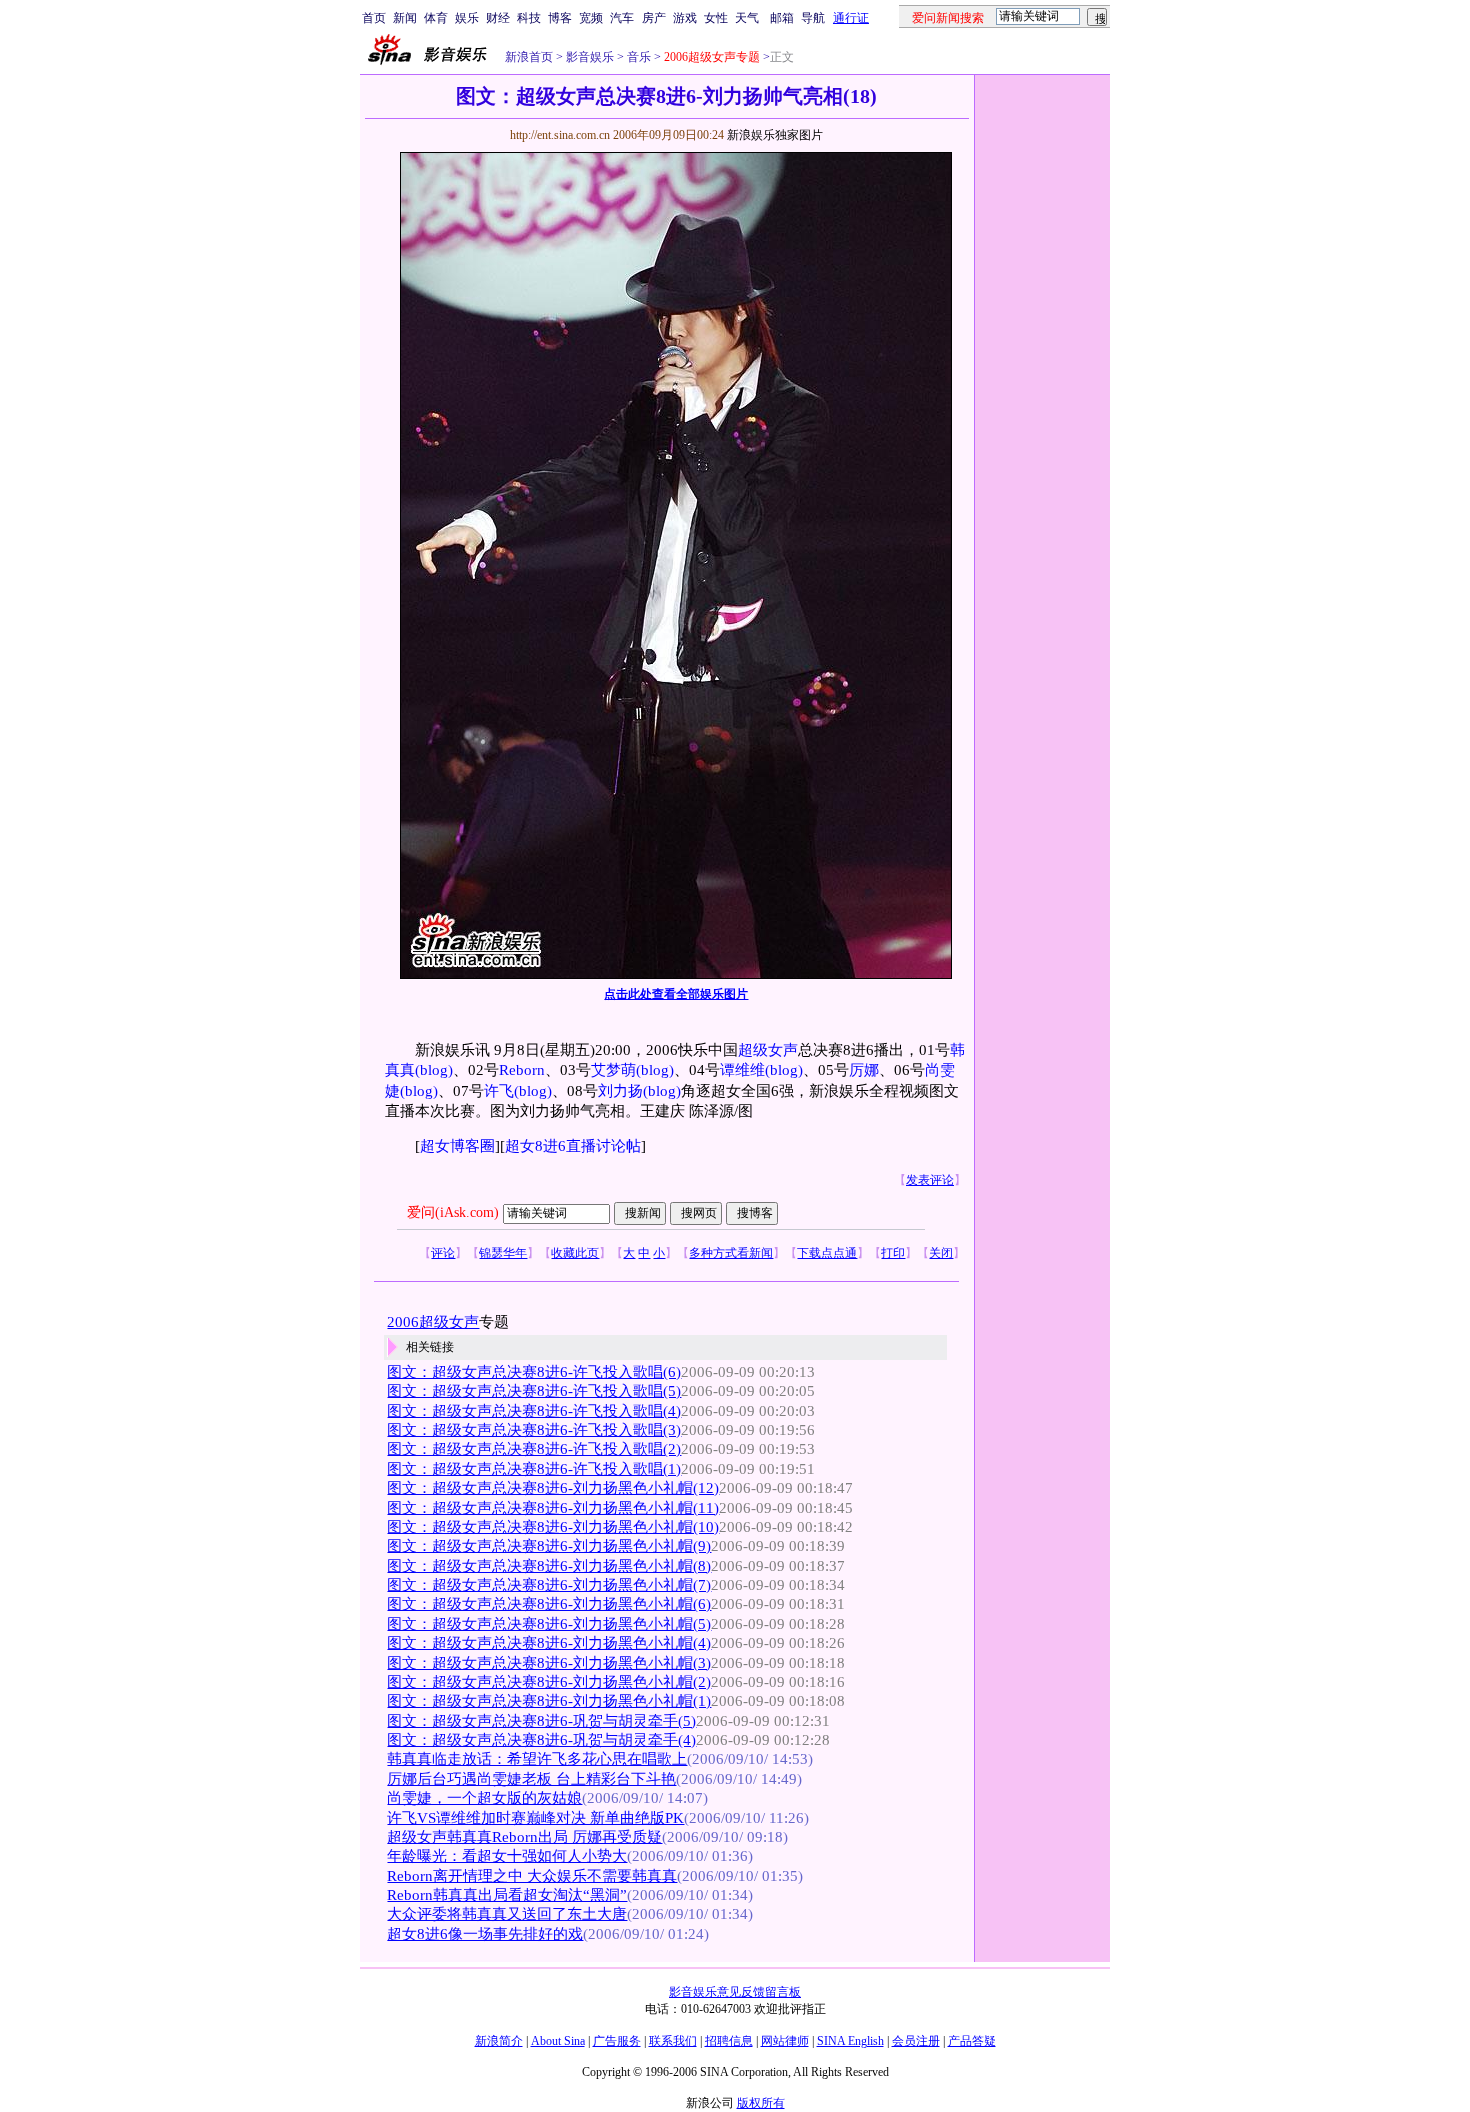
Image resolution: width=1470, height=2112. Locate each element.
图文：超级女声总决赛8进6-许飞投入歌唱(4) (534, 1411)
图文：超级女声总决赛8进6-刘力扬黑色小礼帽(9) (549, 1546)
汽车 (622, 18)
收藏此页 (575, 1253)
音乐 (637, 57)
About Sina (558, 2041)
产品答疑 (972, 2041)
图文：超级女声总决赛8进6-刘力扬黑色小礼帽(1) (549, 1701)
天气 (747, 18)
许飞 (499, 1091)
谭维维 (742, 1070)
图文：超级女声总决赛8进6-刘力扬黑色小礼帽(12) (553, 1488)
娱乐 (467, 18)
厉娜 (864, 1070)
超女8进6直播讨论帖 (573, 1146)
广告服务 (617, 2041)
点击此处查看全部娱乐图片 (676, 994)
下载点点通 (827, 1253)
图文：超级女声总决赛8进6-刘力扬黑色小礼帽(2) (549, 1682)
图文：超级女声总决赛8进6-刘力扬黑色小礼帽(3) (549, 1663)
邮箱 (782, 18)
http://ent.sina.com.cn (561, 135)
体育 (436, 18)
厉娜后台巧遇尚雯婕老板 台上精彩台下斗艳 (531, 1779)
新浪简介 (499, 2041)
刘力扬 (620, 1091)
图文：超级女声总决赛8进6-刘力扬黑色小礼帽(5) (549, 1624)
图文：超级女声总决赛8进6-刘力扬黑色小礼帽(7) (549, 1585)
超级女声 (768, 1050)
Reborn (522, 1070)
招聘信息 (729, 2041)
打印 (893, 1253)
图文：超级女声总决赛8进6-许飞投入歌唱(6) (534, 1372)
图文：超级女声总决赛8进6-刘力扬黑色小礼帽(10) (553, 1527)
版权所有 (761, 2103)
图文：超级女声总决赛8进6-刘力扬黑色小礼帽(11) (553, 1508)
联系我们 (673, 2041)
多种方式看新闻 (731, 1253)
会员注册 (916, 2041)
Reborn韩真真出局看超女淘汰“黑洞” (507, 1895)
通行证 (851, 18)
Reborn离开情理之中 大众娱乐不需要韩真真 (532, 1876)
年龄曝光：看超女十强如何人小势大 (507, 1856)
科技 (529, 18)
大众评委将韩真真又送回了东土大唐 (507, 1914)
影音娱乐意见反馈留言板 (735, 1992)
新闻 (405, 18)
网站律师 (785, 2041)
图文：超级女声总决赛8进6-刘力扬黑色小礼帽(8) (549, 1566)
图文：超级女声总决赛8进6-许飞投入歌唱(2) (534, 1449)
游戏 (685, 18)
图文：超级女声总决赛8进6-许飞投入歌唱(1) (534, 1469)
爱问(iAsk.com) (453, 1212)
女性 (716, 18)
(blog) (434, 1070)
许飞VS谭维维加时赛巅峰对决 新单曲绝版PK (535, 1818)
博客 (560, 18)
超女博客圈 (457, 1146)
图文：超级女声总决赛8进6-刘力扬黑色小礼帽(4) (549, 1643)
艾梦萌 (613, 1070)
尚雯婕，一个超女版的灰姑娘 (484, 1798)
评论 (443, 1253)
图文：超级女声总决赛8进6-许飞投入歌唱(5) (534, 1391)
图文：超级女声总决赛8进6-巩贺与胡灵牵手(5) (541, 1721)
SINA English (850, 2041)
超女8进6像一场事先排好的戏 (485, 1934)
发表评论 (930, 1180)
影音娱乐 (590, 57)
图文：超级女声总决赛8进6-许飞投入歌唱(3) (534, 1430)
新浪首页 (529, 57)
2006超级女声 (433, 1322)
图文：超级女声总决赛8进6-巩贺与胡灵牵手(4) (541, 1740)
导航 (813, 18)
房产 (654, 18)
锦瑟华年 (503, 1253)
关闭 (941, 1253)
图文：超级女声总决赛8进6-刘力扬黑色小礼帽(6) (549, 1604)
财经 (498, 18)
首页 (374, 18)
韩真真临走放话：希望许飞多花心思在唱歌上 (537, 1759)
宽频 (591, 18)
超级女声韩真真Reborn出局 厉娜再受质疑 (524, 1837)
